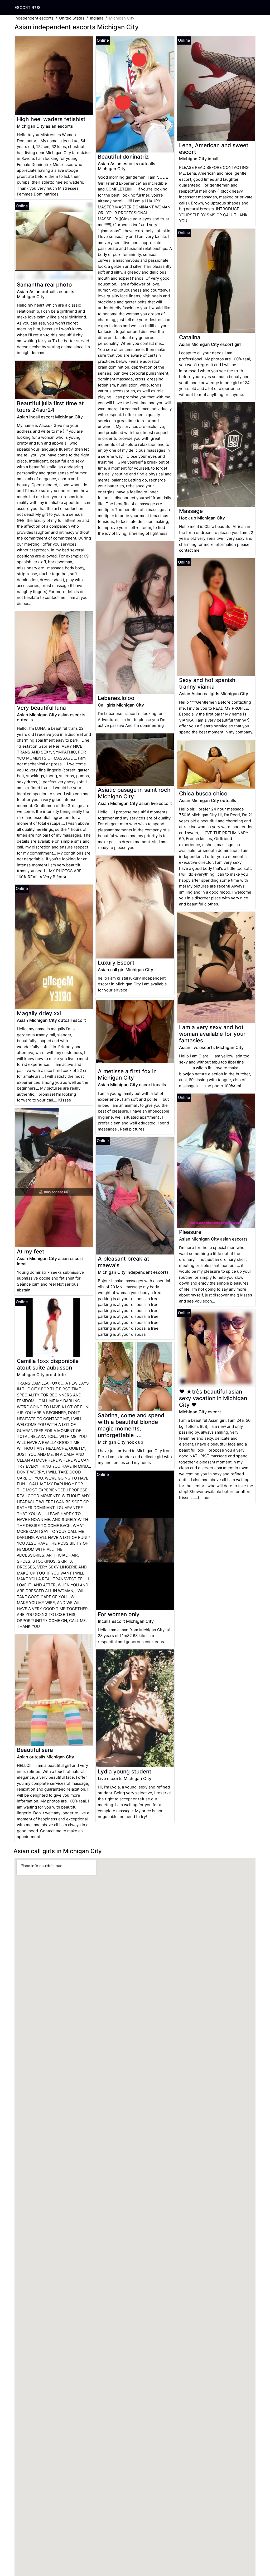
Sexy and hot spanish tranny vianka (207, 683)
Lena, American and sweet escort (214, 149)
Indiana (97, 18)
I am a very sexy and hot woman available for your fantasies (212, 1034)
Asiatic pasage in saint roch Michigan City (134, 793)
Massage (191, 511)
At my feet (31, 1251)
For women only (119, 1614)
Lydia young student (125, 1771)
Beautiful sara (35, 1750)
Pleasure (190, 1232)
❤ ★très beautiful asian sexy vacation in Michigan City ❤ (213, 1398)
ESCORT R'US (28, 8)
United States (72, 18)
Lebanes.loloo (116, 698)
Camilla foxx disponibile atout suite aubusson (48, 1364)
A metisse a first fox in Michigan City (127, 1075)
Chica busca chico (203, 793)
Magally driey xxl (39, 1013)
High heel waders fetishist (51, 119)
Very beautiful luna (41, 708)
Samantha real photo (44, 285)
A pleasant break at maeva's (124, 1262)
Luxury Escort (116, 963)
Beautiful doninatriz (123, 157)
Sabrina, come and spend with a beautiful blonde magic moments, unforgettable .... (131, 1425)
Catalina (190, 337)
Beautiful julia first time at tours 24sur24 (50, 407)
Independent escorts (34, 18)
